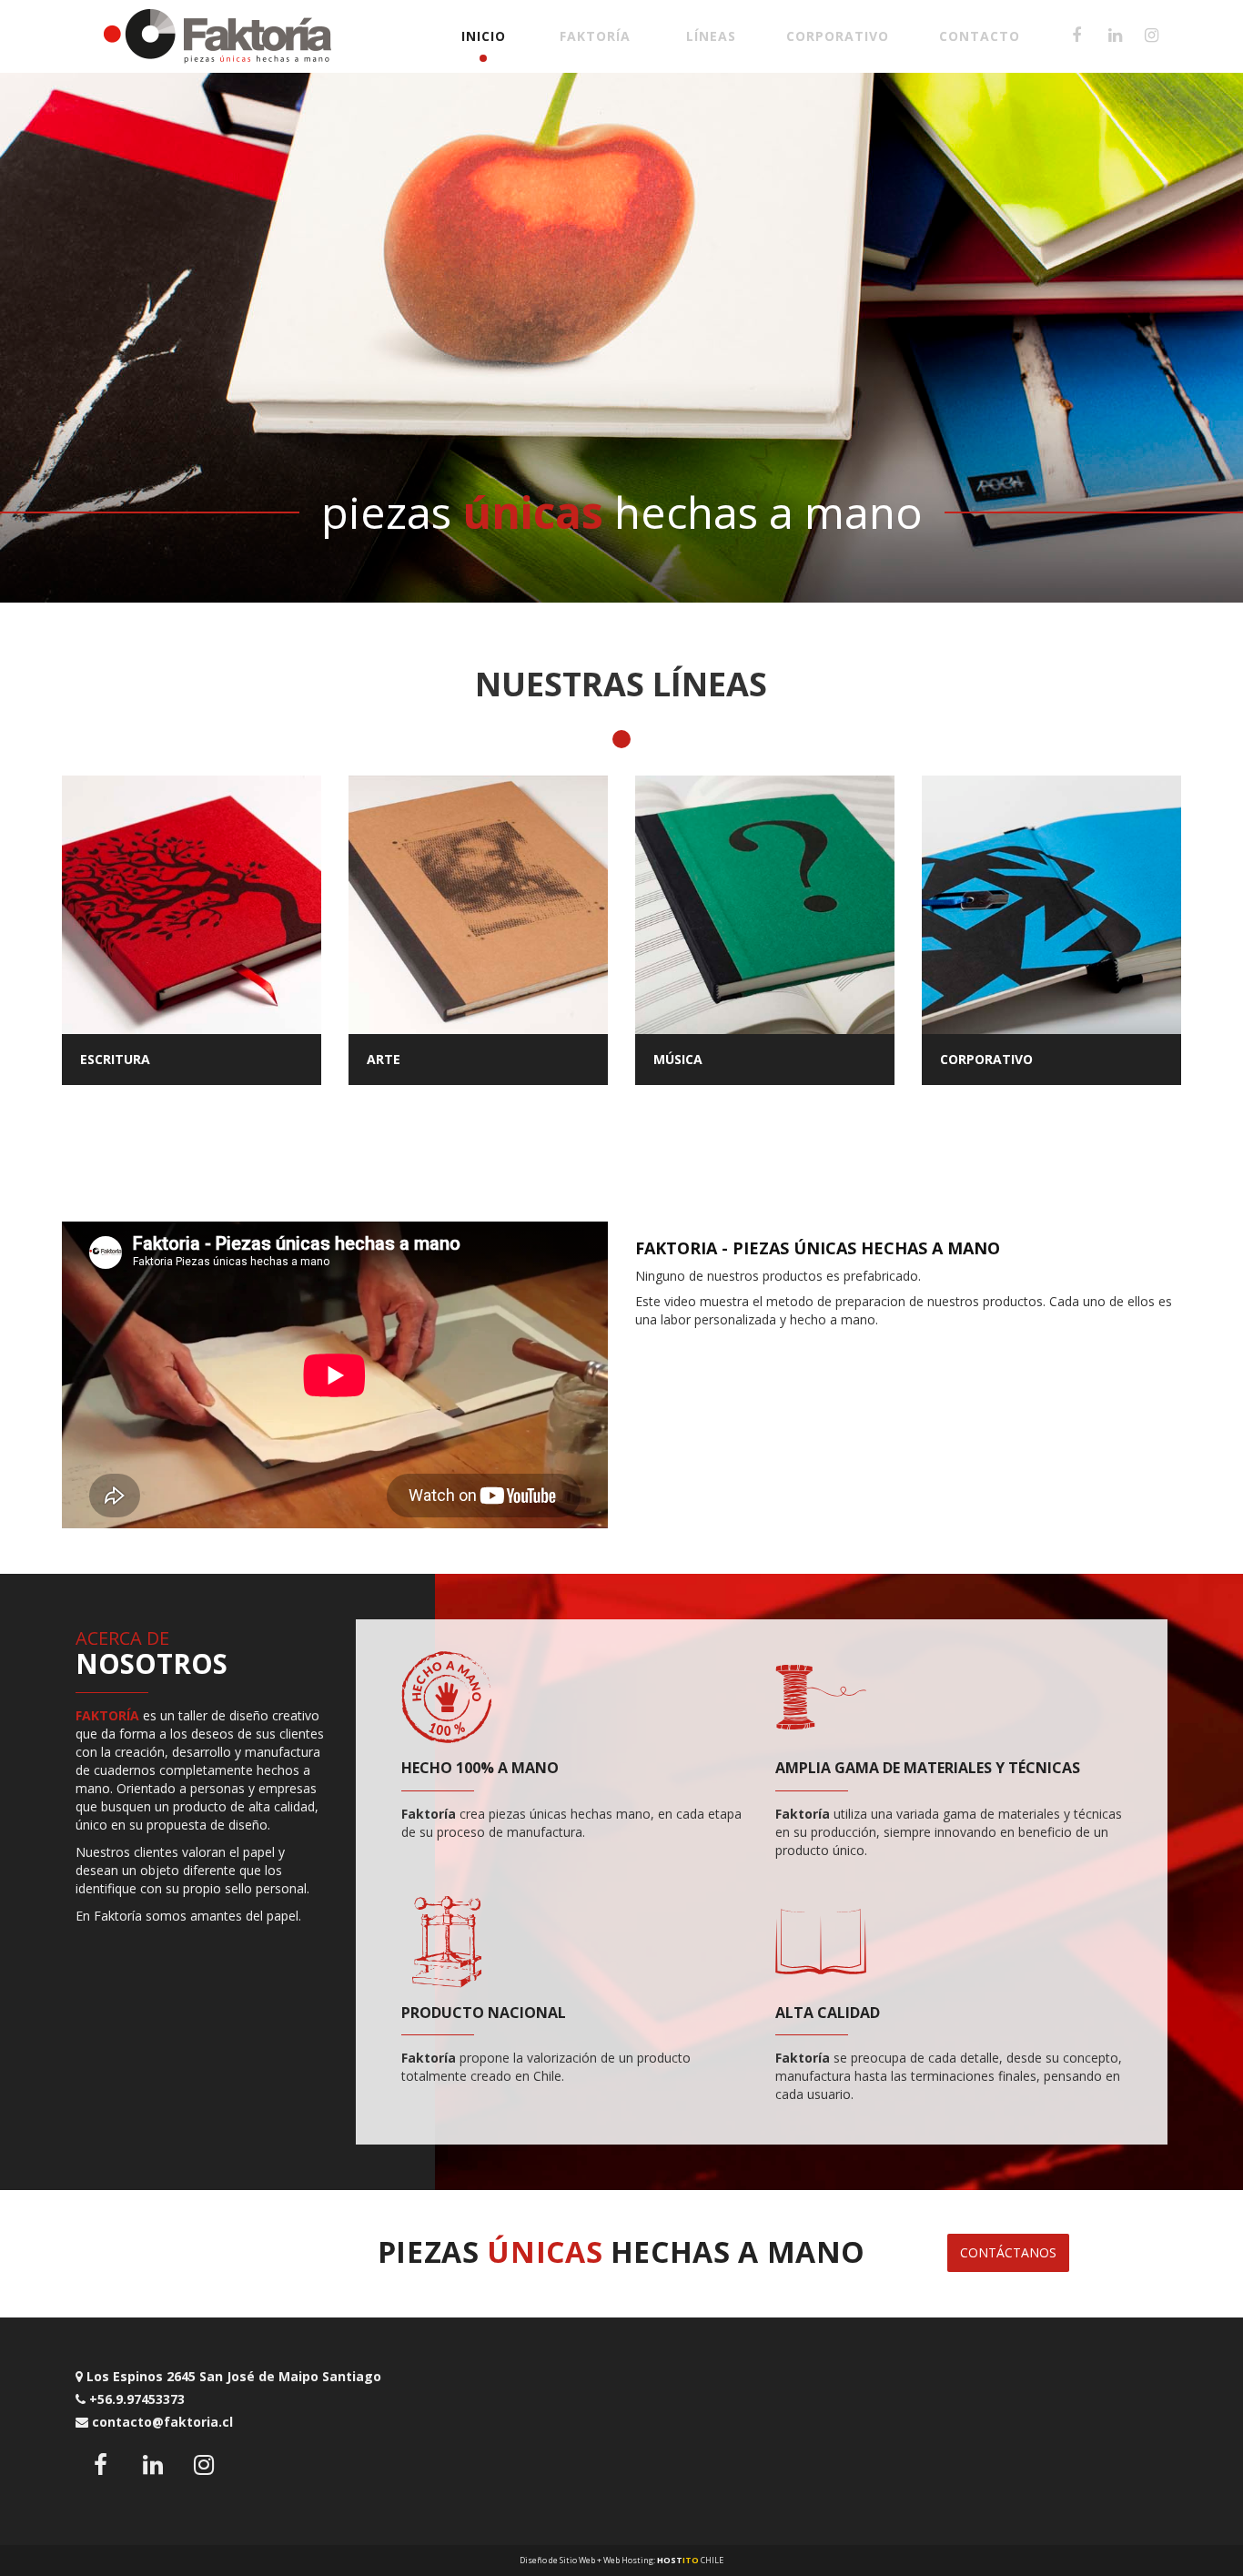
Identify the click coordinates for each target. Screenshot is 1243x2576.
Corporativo (838, 36)
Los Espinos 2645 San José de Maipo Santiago (232, 2376)
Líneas (711, 36)
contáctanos (1008, 2252)
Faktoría (595, 36)
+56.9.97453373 (135, 2399)
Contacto (980, 36)
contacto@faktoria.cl (161, 2422)
